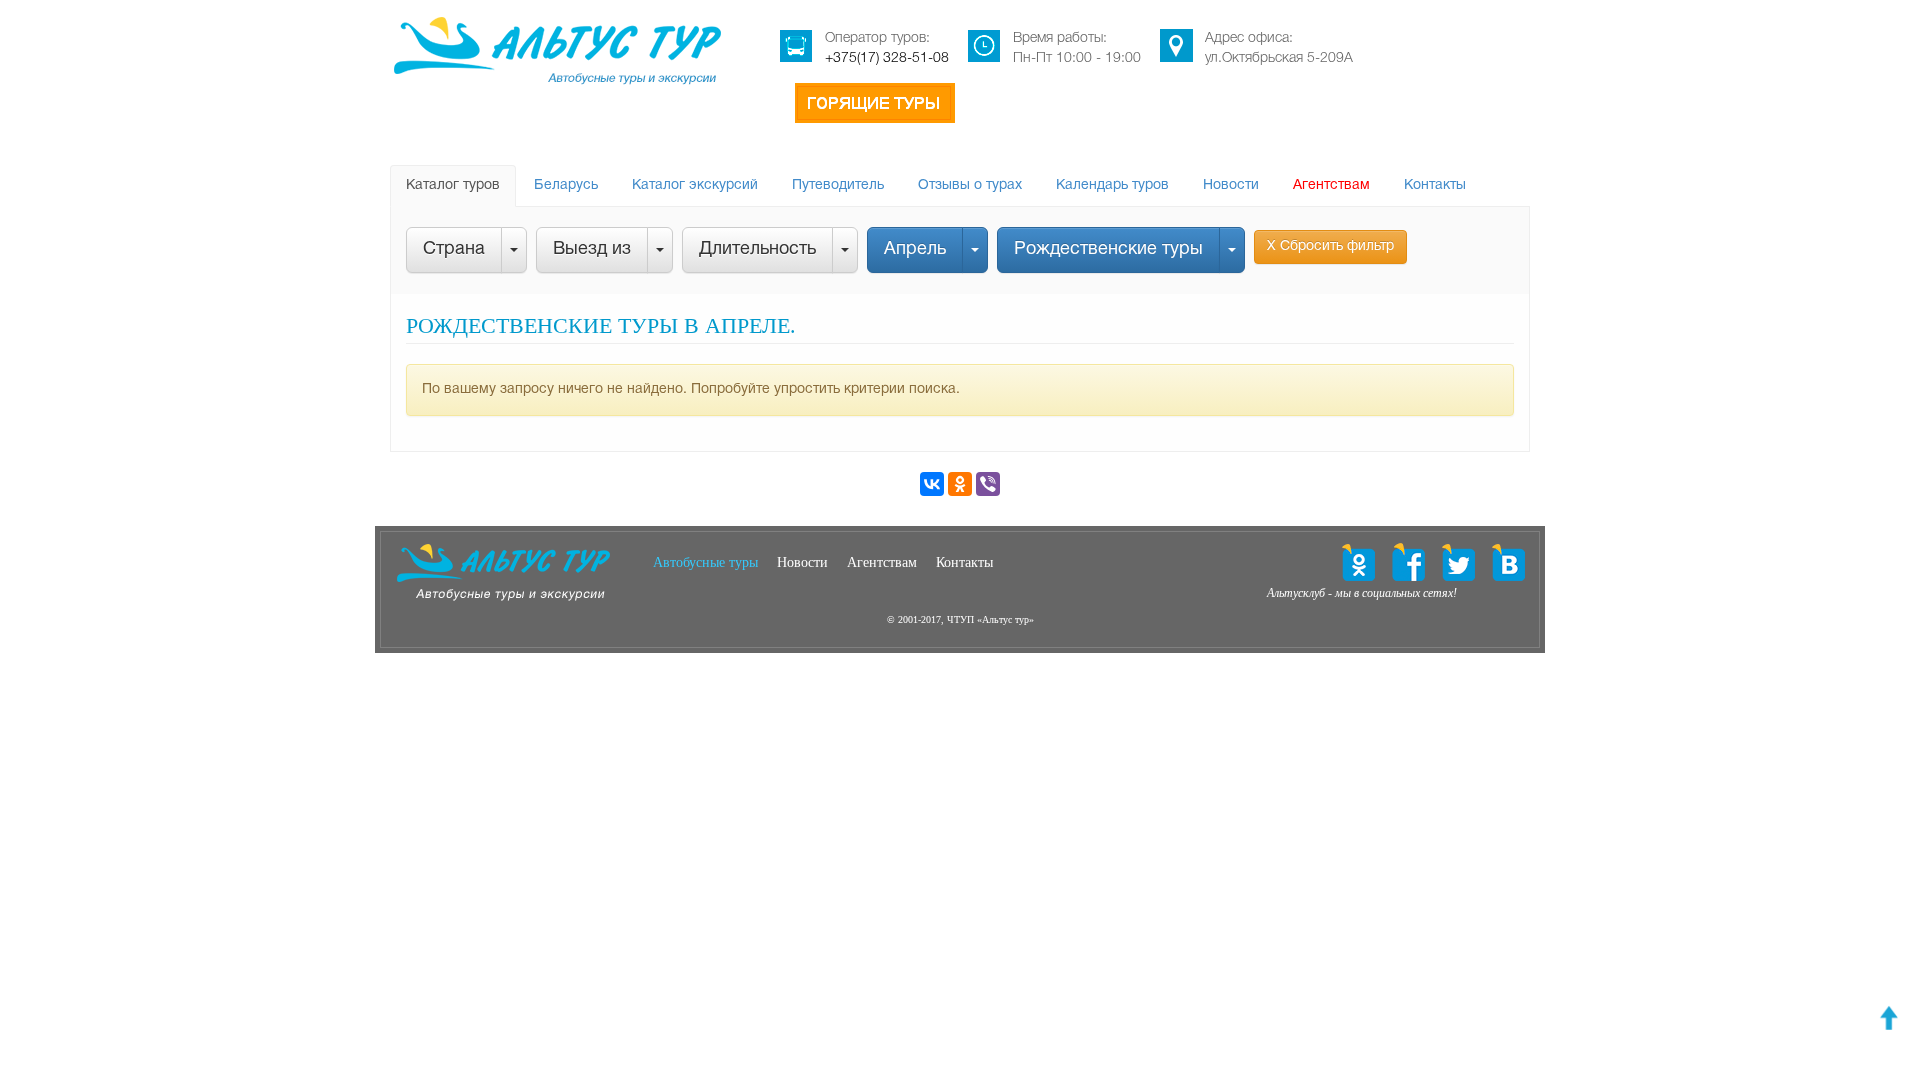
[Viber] (988, 484)
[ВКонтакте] (932, 484)
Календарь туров (1112, 185)
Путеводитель (838, 185)
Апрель (915, 249)
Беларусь (566, 185)
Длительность (757, 249)
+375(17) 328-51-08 (887, 58)
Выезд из (592, 249)
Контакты (1435, 185)
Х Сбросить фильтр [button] (1330, 246)
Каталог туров (453, 185)
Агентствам (1331, 185)
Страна (454, 249)
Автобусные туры (705, 562)
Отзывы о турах (970, 185)
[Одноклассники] (960, 484)
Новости (1231, 185)
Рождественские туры (1108, 249)
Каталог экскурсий (695, 185)
